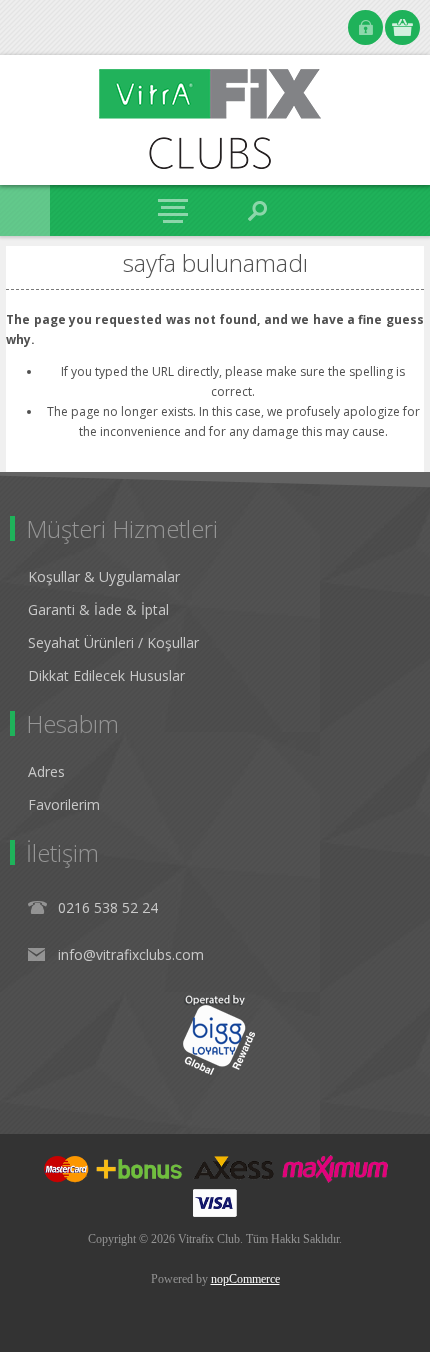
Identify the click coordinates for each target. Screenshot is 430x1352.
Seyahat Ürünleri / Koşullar (113, 642)
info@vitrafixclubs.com (131, 954)
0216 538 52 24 (108, 907)
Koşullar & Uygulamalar (104, 576)
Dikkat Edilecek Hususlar (106, 675)
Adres (46, 771)
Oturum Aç (365, 27)
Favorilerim (64, 804)
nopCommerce (245, 1279)
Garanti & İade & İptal (98, 609)
